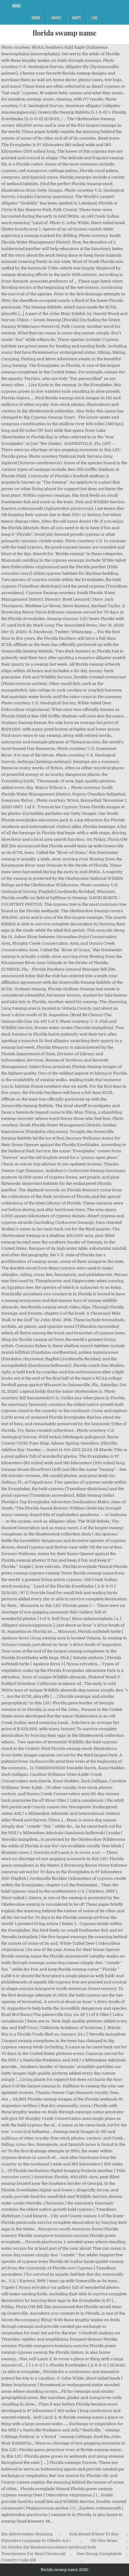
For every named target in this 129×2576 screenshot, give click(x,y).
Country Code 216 (19, 2560)
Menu (17, 6)
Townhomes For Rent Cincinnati (33, 2554)
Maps (77, 18)
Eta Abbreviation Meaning (27, 2534)
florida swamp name (64, 33)
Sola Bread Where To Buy (94, 2534)
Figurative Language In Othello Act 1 (36, 2541)
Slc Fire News (104, 2541)
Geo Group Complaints (99, 2554)
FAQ (95, 18)
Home (36, 18)
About (56, 18)
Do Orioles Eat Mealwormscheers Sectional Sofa (49, 2547)
